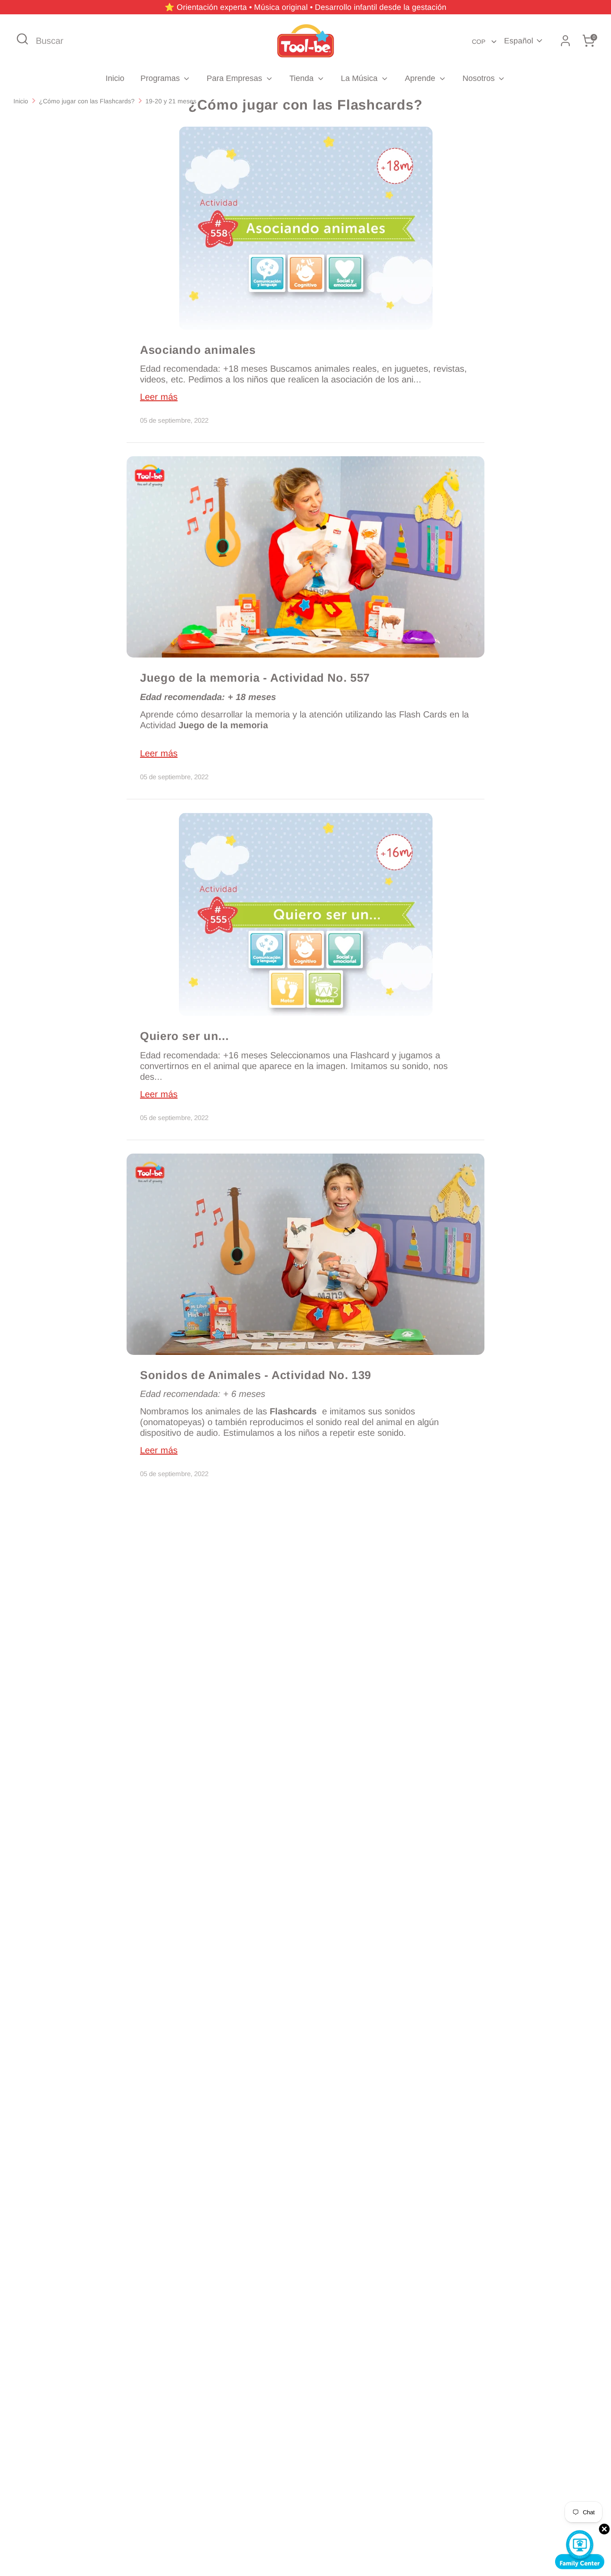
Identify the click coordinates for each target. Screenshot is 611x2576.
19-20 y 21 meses (171, 101)
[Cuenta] (565, 41)
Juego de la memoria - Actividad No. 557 (255, 678)
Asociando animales (198, 350)
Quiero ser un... (184, 1036)
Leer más (159, 397)
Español (519, 41)
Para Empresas (235, 78)
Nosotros (480, 78)
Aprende (421, 78)
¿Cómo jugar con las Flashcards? (87, 101)
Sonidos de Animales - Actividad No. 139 (256, 1375)
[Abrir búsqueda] (22, 39)
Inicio (115, 78)
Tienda (303, 78)
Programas (161, 78)
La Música (360, 78)
